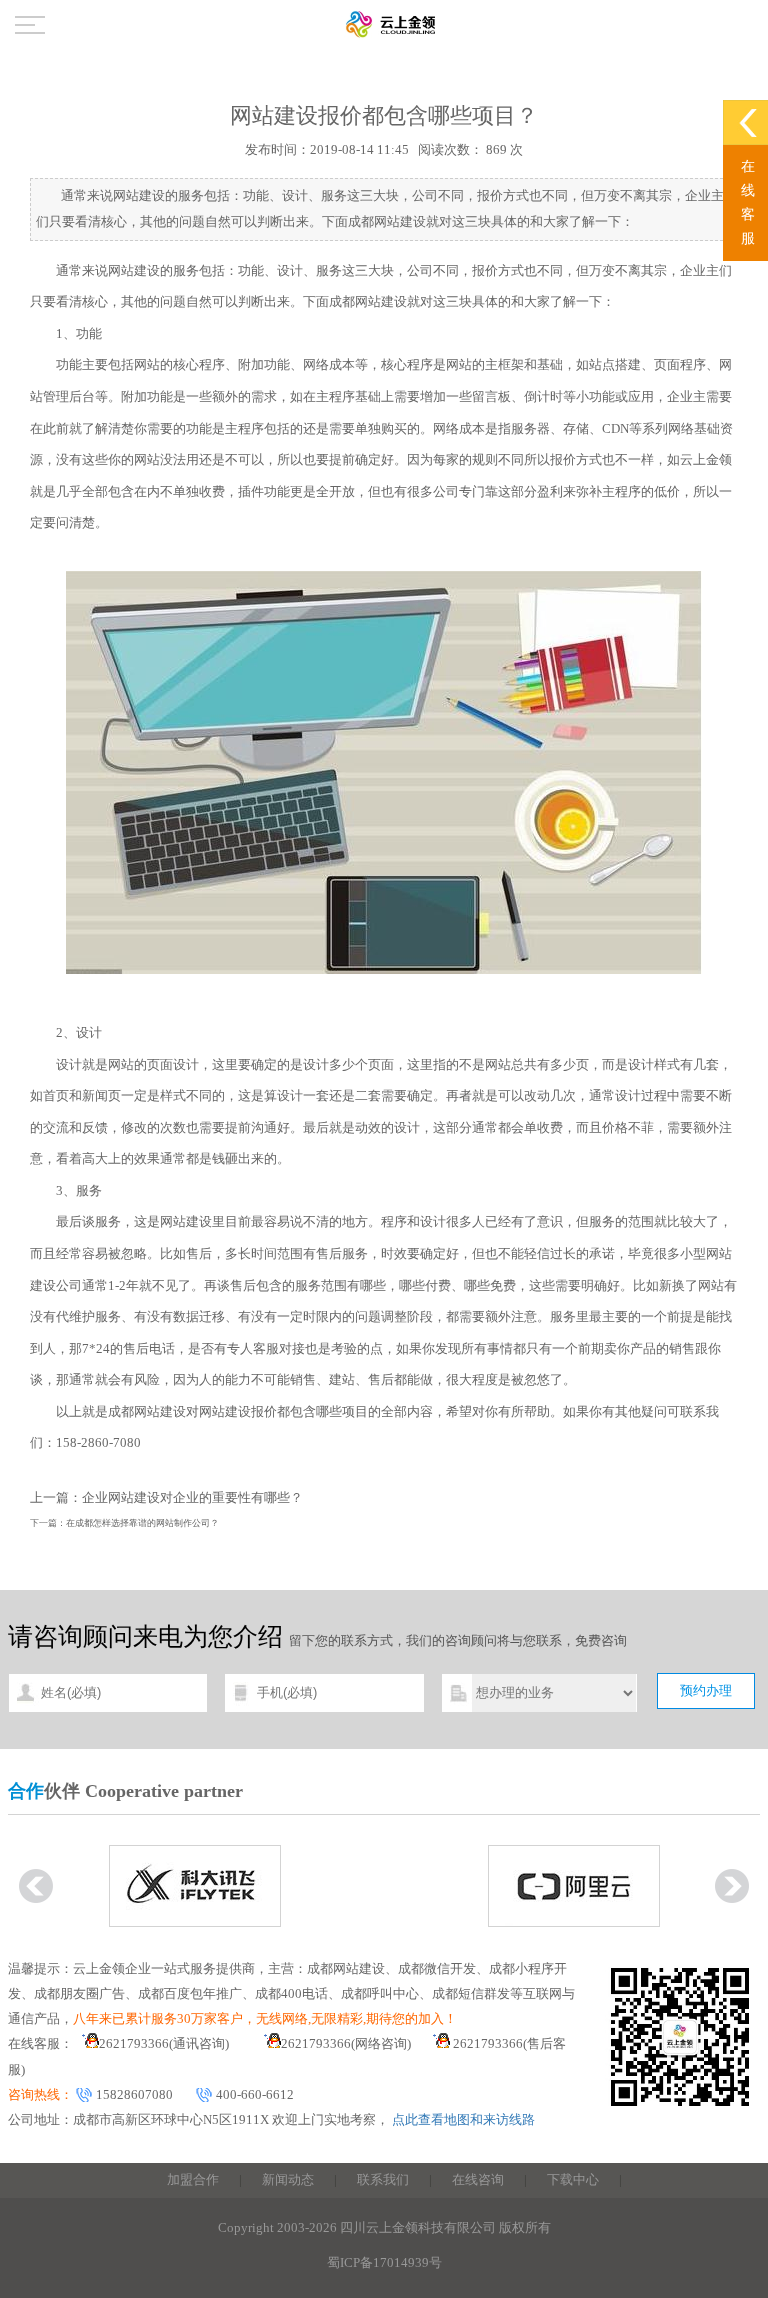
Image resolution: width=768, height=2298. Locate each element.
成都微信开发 (437, 1969)
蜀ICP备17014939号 (384, 2263)
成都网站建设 (368, 302)
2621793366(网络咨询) (346, 2044)
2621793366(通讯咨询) (164, 2044)
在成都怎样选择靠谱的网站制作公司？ (142, 1523)
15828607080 (134, 2095)
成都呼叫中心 (380, 1994)
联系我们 (383, 2180)
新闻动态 (288, 2180)
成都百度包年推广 (190, 1994)
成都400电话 (291, 1994)
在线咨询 (478, 2180)
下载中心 (573, 2180)
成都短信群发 (471, 1994)
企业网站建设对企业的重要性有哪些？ (192, 1498)
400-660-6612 (255, 2095)
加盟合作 (193, 2180)
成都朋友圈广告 (79, 1994)
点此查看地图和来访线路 (463, 2120)
